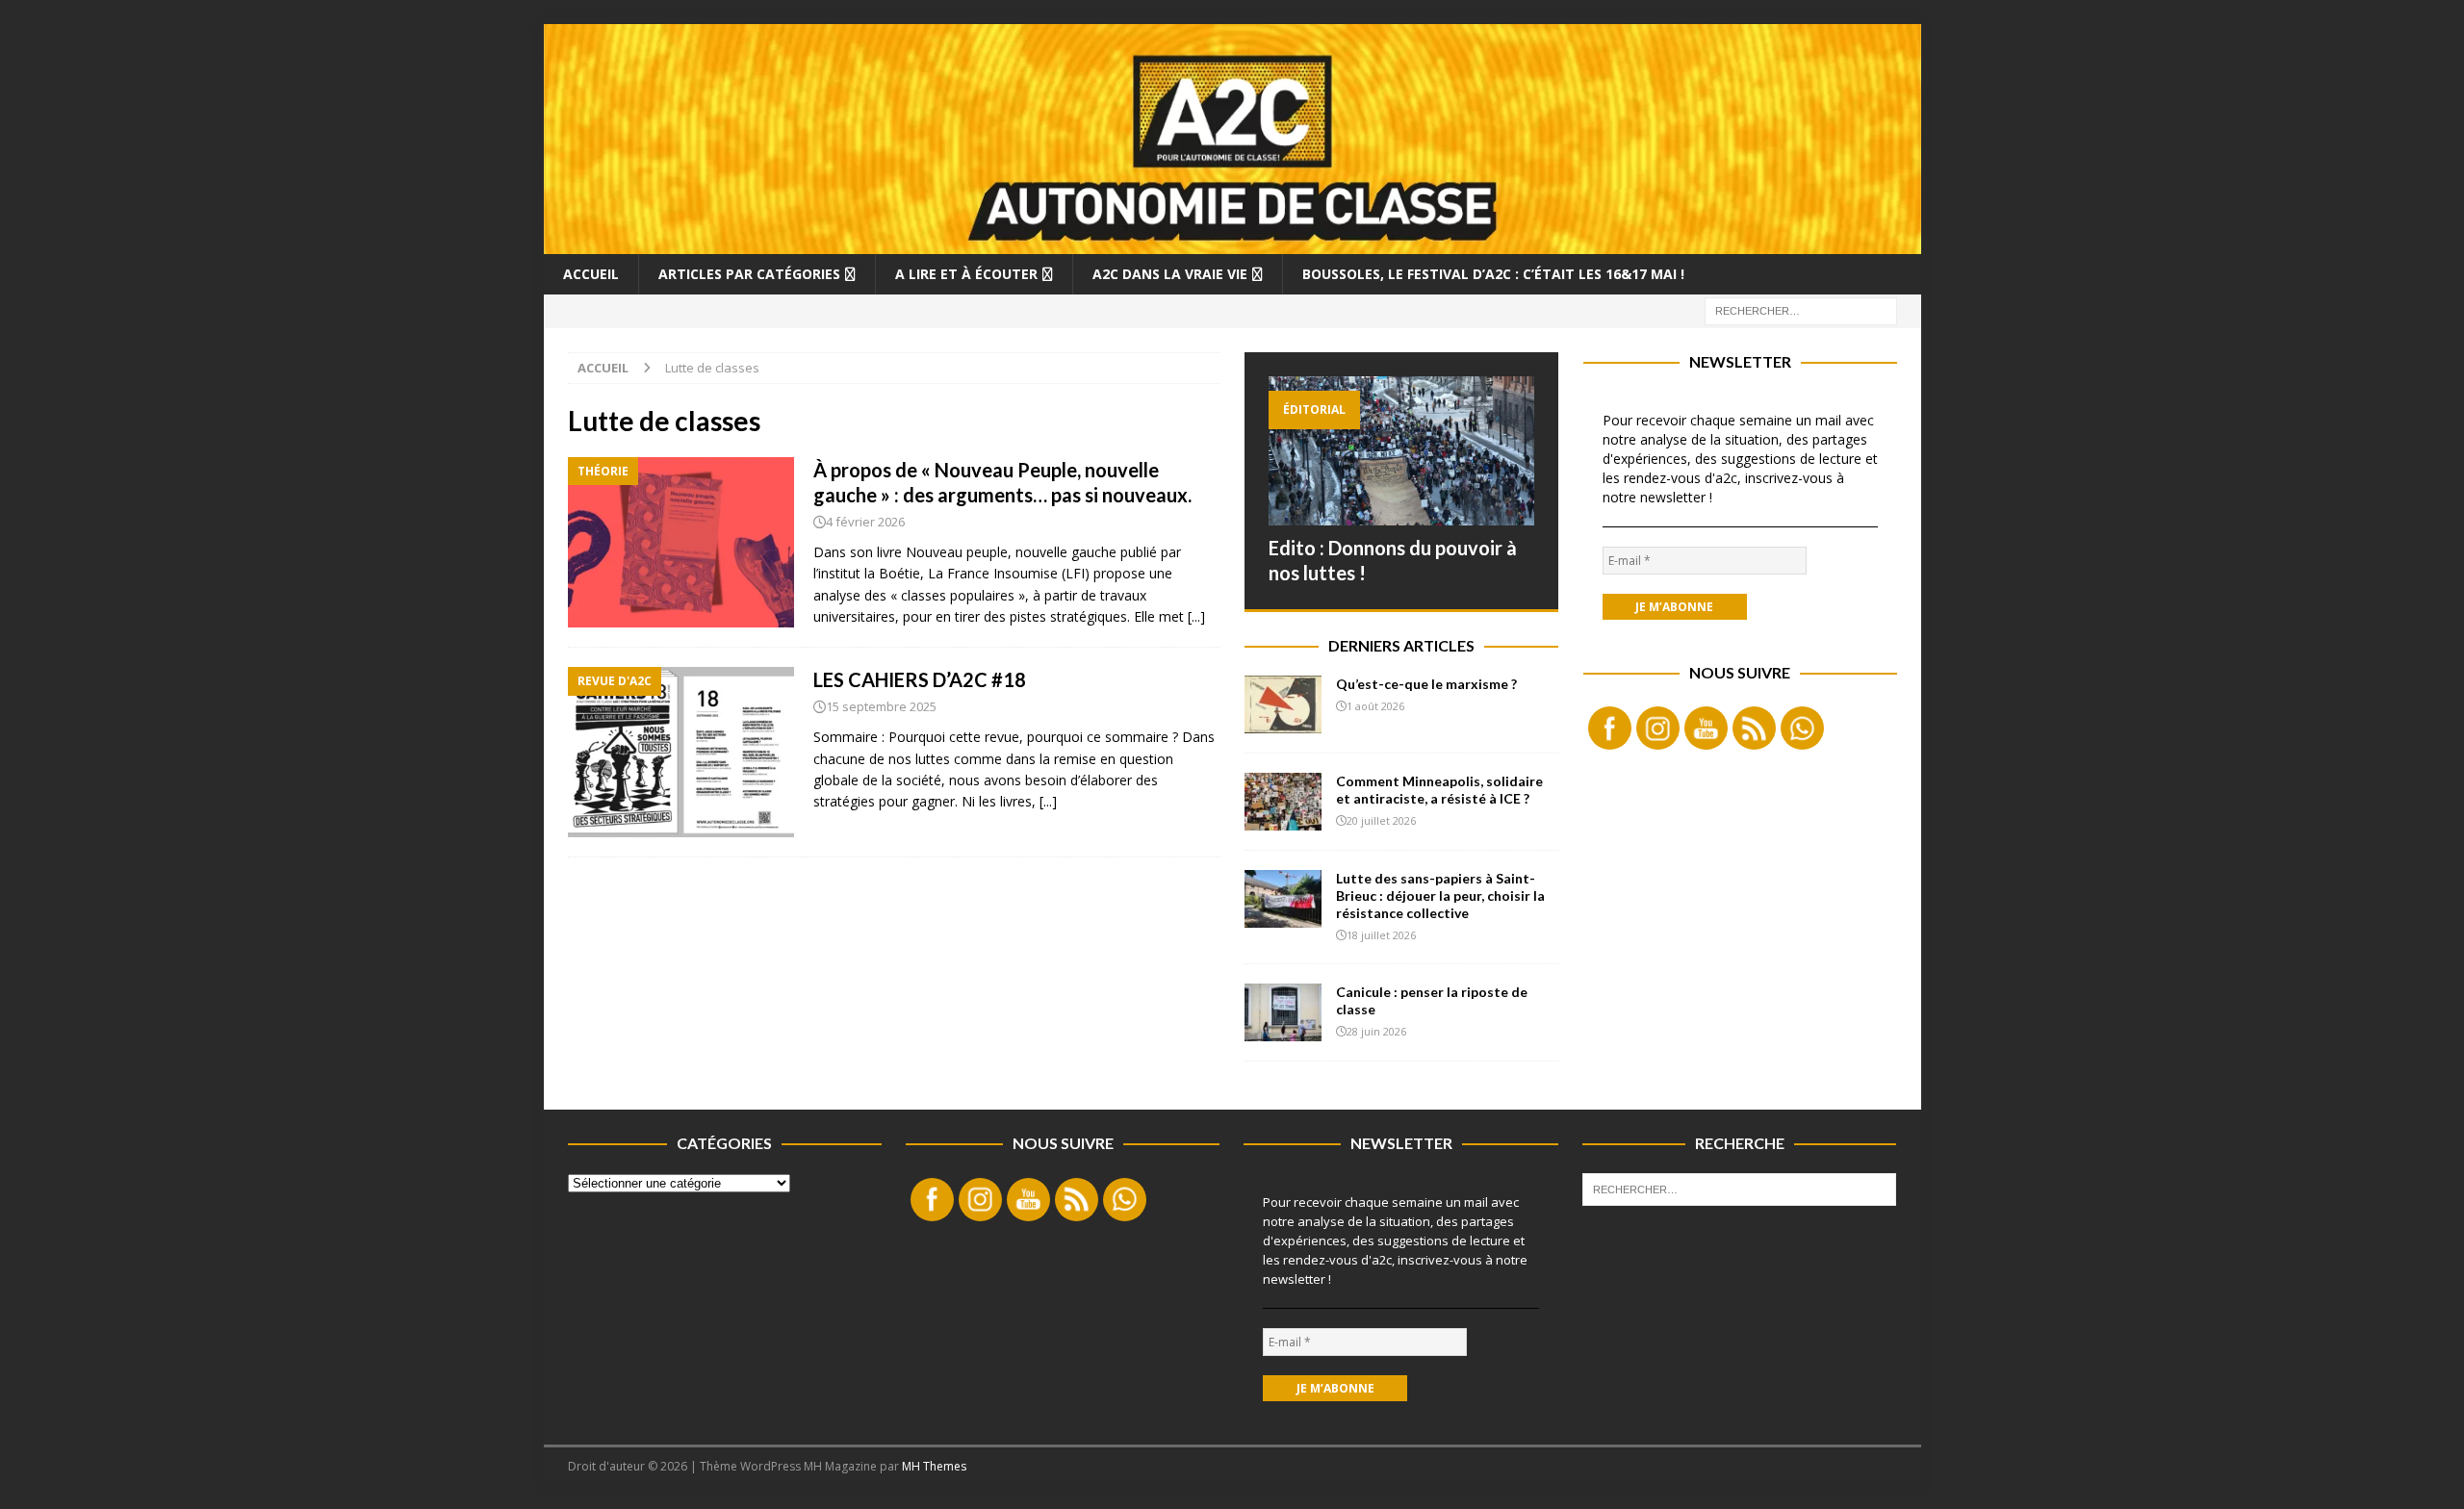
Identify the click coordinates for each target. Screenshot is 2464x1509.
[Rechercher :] (1801, 309)
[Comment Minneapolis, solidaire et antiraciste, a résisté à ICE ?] (1283, 802)
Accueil (591, 274)
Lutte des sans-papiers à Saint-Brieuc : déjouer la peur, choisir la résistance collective (1440, 895)
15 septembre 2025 (881, 706)
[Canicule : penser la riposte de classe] (1283, 1012)
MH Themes (934, 1466)
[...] (1196, 616)
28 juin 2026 (1376, 1031)
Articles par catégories (749, 274)
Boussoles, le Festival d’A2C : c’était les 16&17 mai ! (1493, 274)
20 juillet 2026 (1381, 820)
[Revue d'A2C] (681, 752)
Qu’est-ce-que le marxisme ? (1426, 684)
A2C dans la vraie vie (1170, 274)
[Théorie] (681, 542)
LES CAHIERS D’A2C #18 (920, 679)
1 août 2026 (1375, 706)
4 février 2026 (865, 522)
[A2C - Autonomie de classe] (1232, 242)
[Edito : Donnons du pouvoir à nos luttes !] (1401, 451)
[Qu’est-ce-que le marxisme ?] (1283, 704)
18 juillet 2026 (1381, 935)
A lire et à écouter (966, 274)
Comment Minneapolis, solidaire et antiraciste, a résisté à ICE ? (1439, 790)
